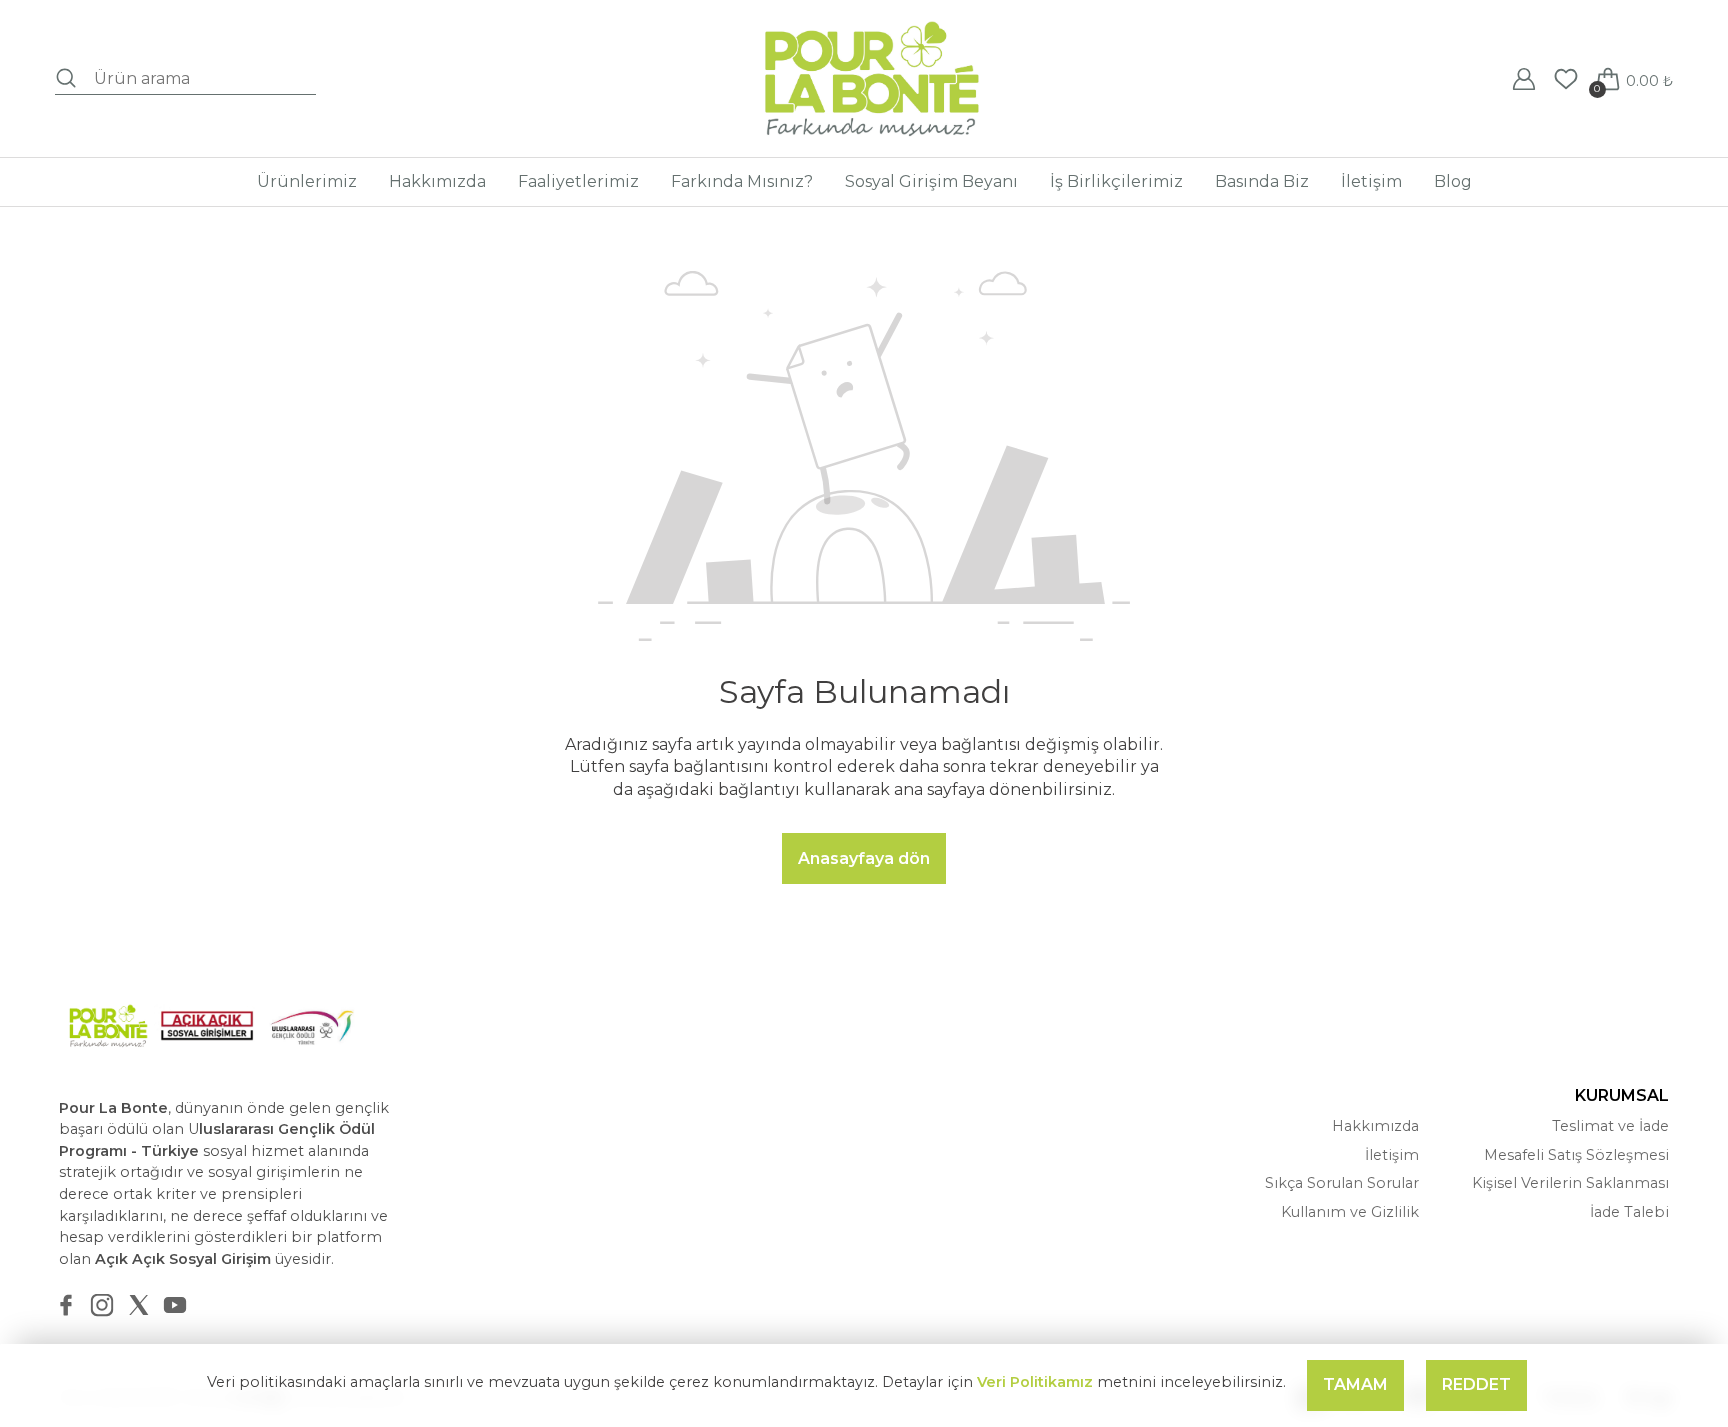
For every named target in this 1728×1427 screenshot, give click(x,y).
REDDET (1476, 1384)
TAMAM (1355, 1384)
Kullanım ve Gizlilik (1350, 1212)
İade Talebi (1629, 1212)
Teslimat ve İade (1610, 1126)
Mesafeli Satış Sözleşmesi (1576, 1155)
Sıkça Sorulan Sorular (1342, 1183)
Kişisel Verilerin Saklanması (1570, 1183)
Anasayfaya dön (864, 858)
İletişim (1392, 1155)
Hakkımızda (1375, 1126)
